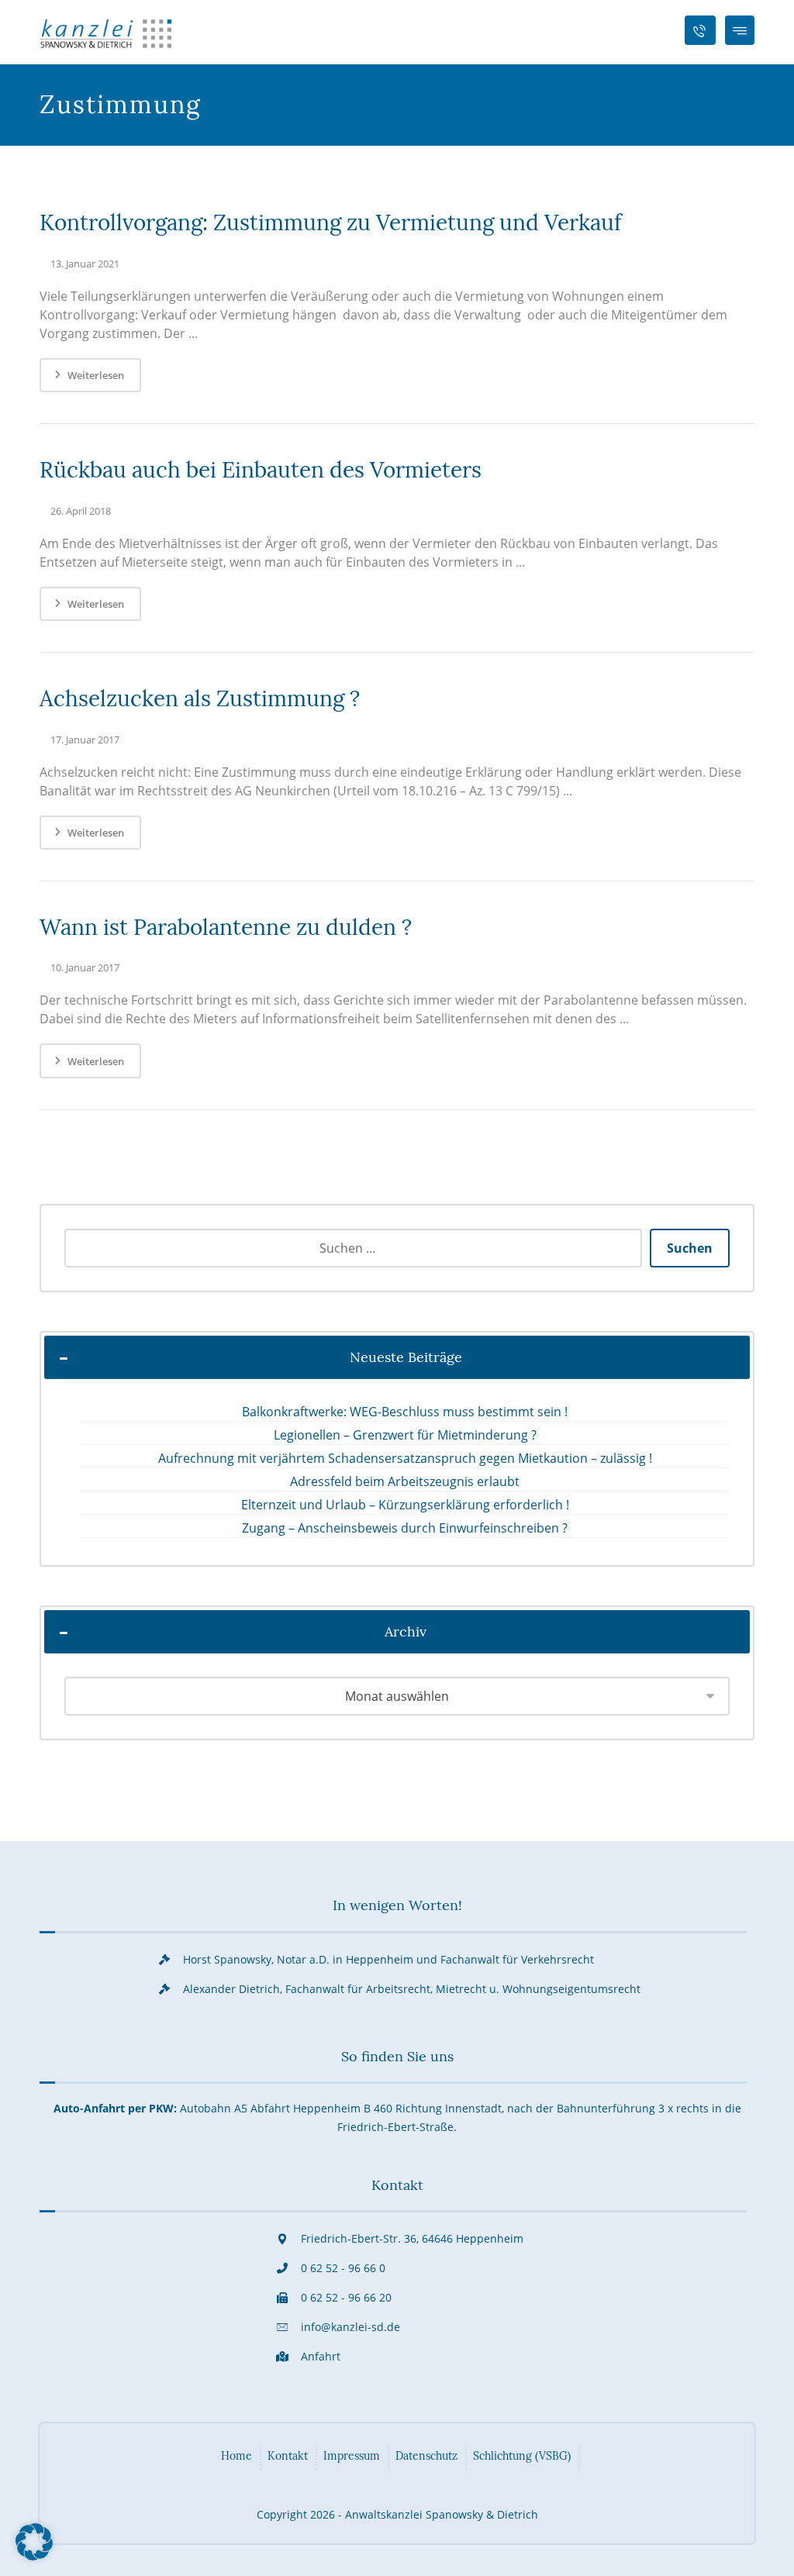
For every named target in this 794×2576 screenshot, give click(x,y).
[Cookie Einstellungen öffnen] (34, 2556)
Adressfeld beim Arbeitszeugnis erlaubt (405, 1481)
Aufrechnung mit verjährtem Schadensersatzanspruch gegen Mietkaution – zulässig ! (405, 1458)
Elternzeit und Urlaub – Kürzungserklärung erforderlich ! (405, 1505)
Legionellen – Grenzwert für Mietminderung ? (405, 1435)
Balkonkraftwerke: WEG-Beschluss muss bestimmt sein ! (405, 1412)
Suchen (690, 1248)
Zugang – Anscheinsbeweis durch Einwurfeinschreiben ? (405, 1528)
